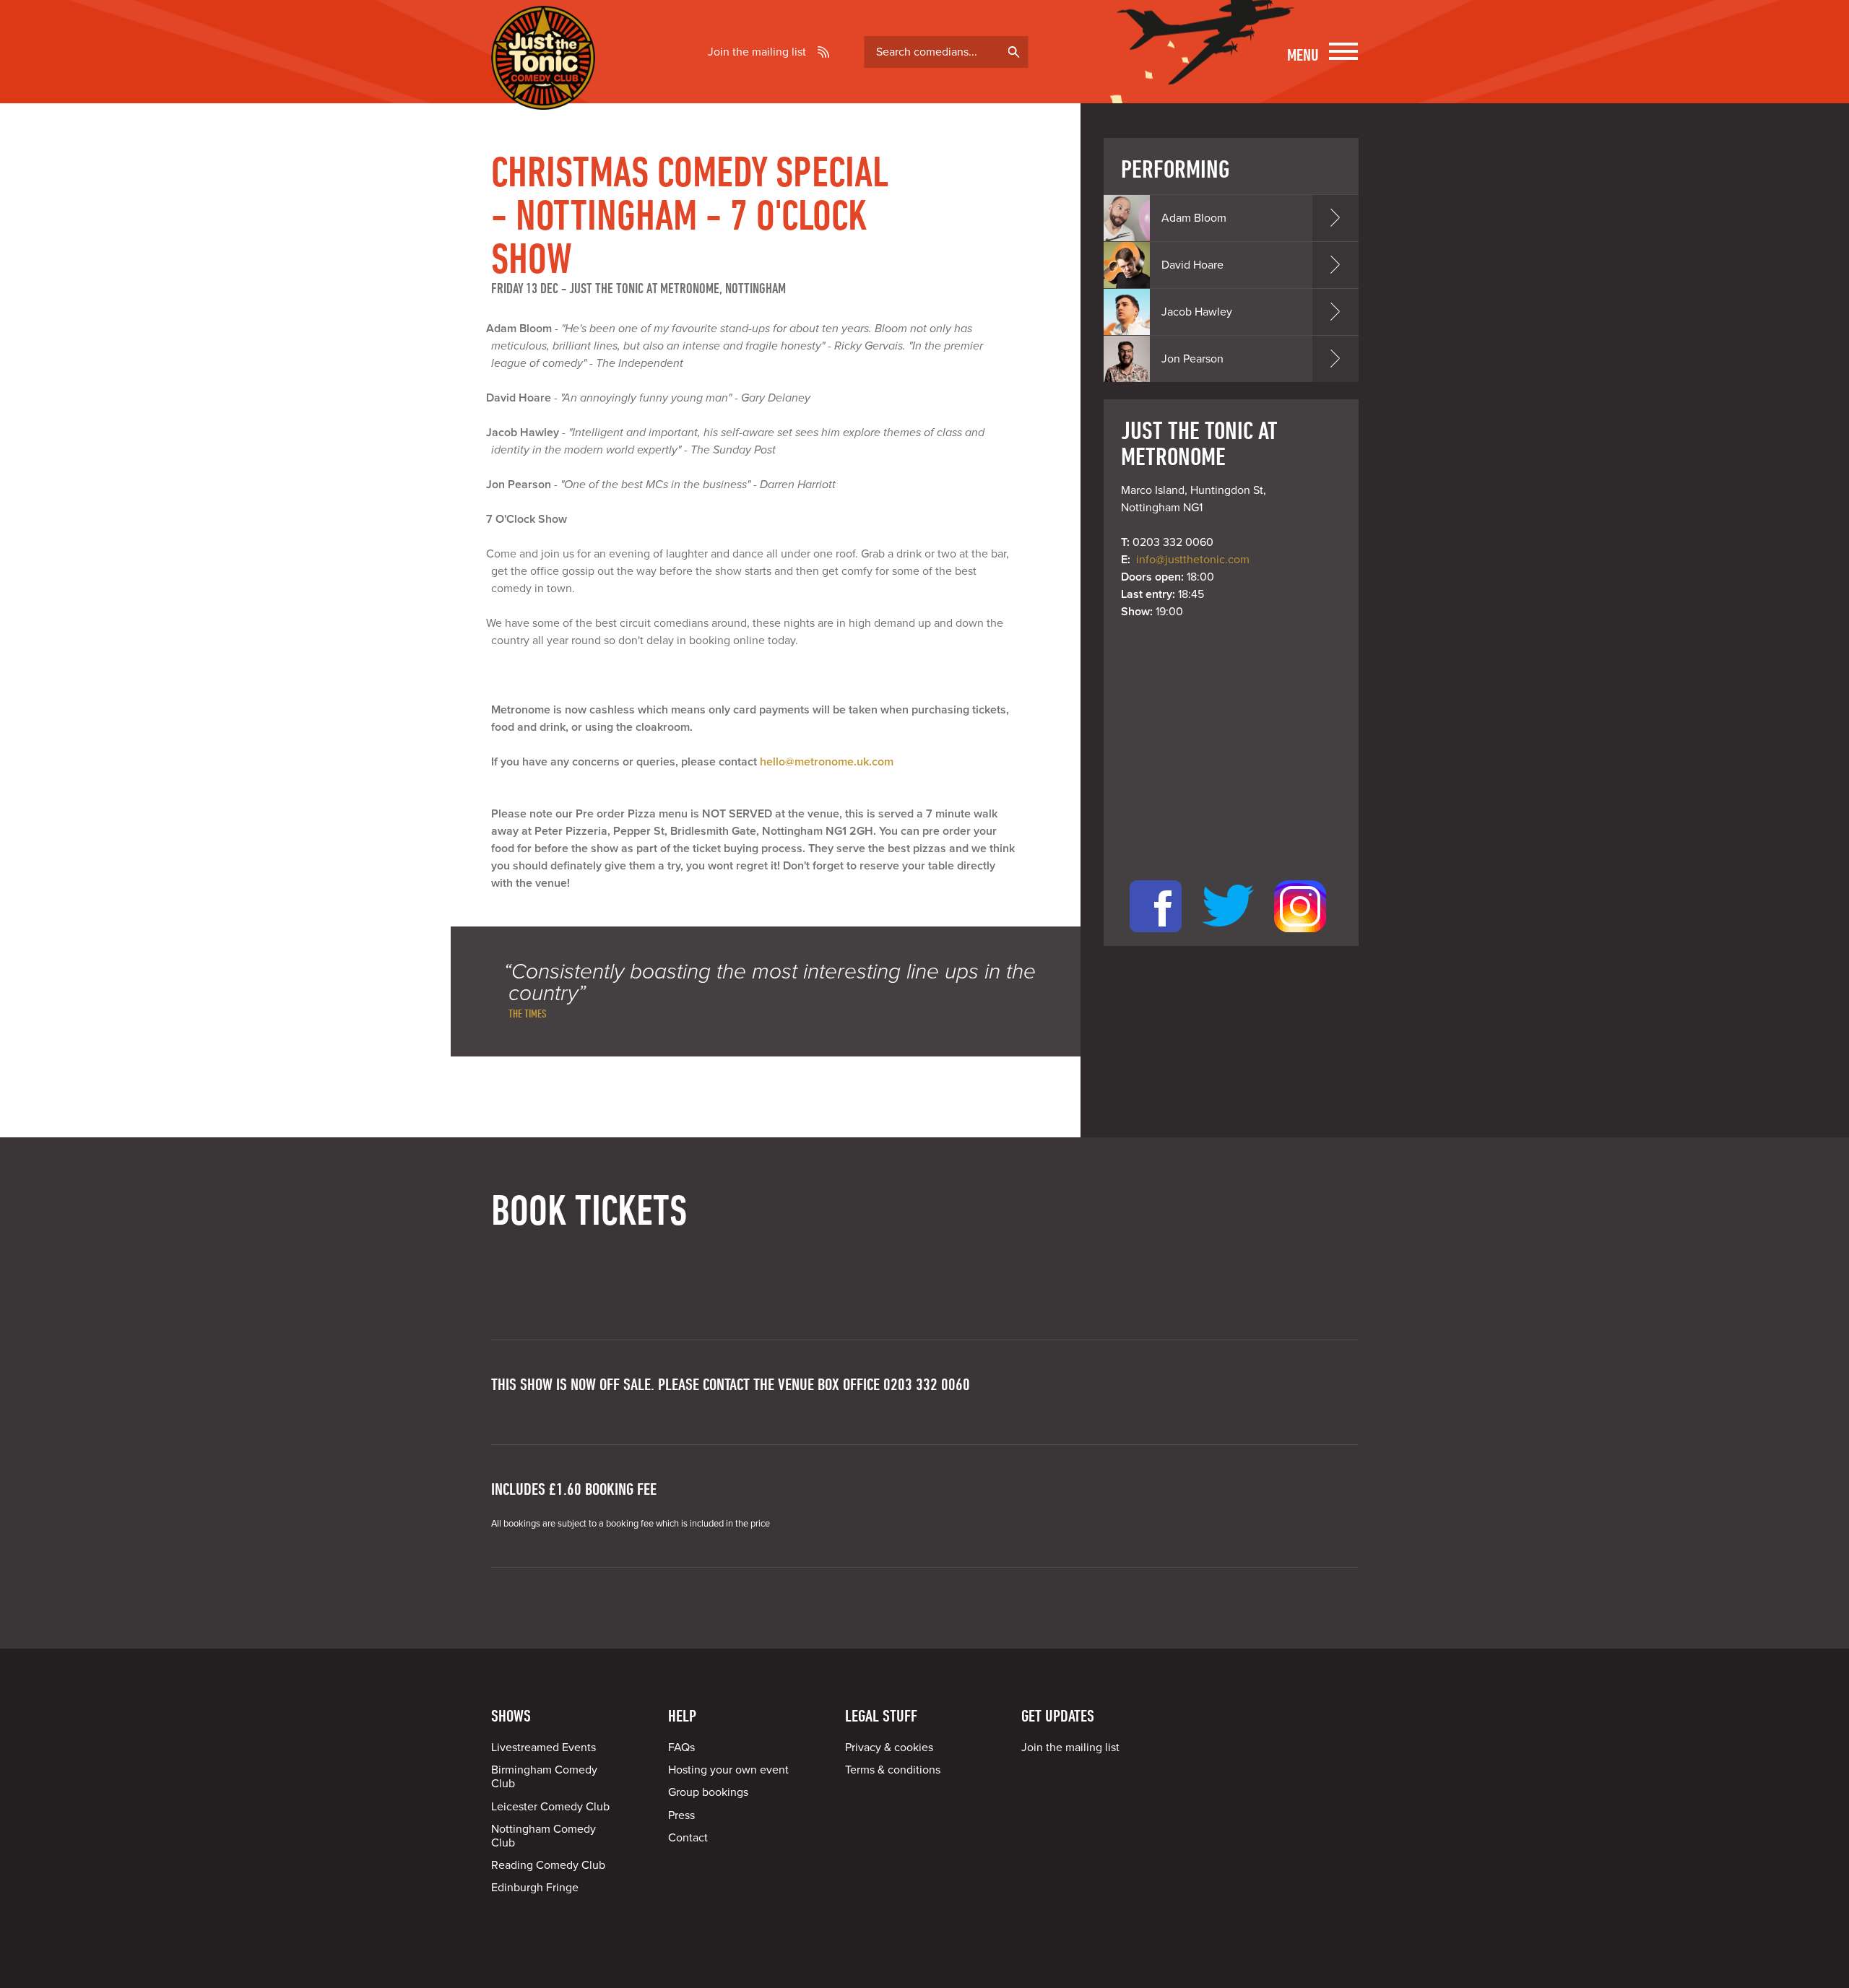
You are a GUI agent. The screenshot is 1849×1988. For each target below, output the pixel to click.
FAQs (681, 1748)
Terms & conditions (893, 1770)
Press (681, 1815)
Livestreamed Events (544, 1748)
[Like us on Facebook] (1156, 937)
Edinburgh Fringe (535, 1888)
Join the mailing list (757, 52)
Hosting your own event (728, 1770)
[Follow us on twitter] (1228, 937)
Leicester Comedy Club (550, 1807)
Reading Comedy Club (548, 1865)
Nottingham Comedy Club (544, 1836)
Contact (688, 1838)
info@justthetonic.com (1193, 560)
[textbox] (947, 52)
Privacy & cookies (889, 1748)
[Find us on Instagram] (1300, 937)
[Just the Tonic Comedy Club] (543, 89)
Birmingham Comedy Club (544, 1777)
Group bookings (708, 1792)
